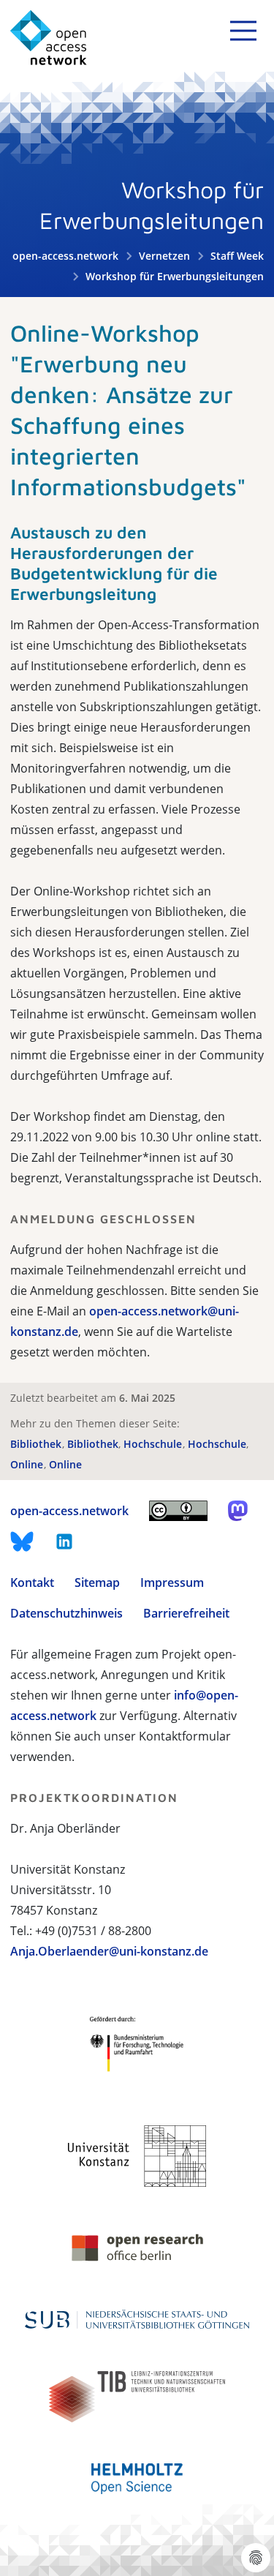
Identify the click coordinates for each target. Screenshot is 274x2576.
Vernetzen (164, 256)
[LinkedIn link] (64, 1542)
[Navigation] (243, 31)
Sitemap (97, 1582)
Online (28, 1464)
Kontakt (32, 1582)
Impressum (172, 1582)
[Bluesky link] (22, 1542)
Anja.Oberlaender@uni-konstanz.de (109, 1951)
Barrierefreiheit (186, 1613)
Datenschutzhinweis (66, 1613)
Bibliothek (37, 1444)
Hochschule (154, 1444)
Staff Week (237, 256)
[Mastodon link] (238, 1511)
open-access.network (65, 256)
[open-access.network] (49, 38)
